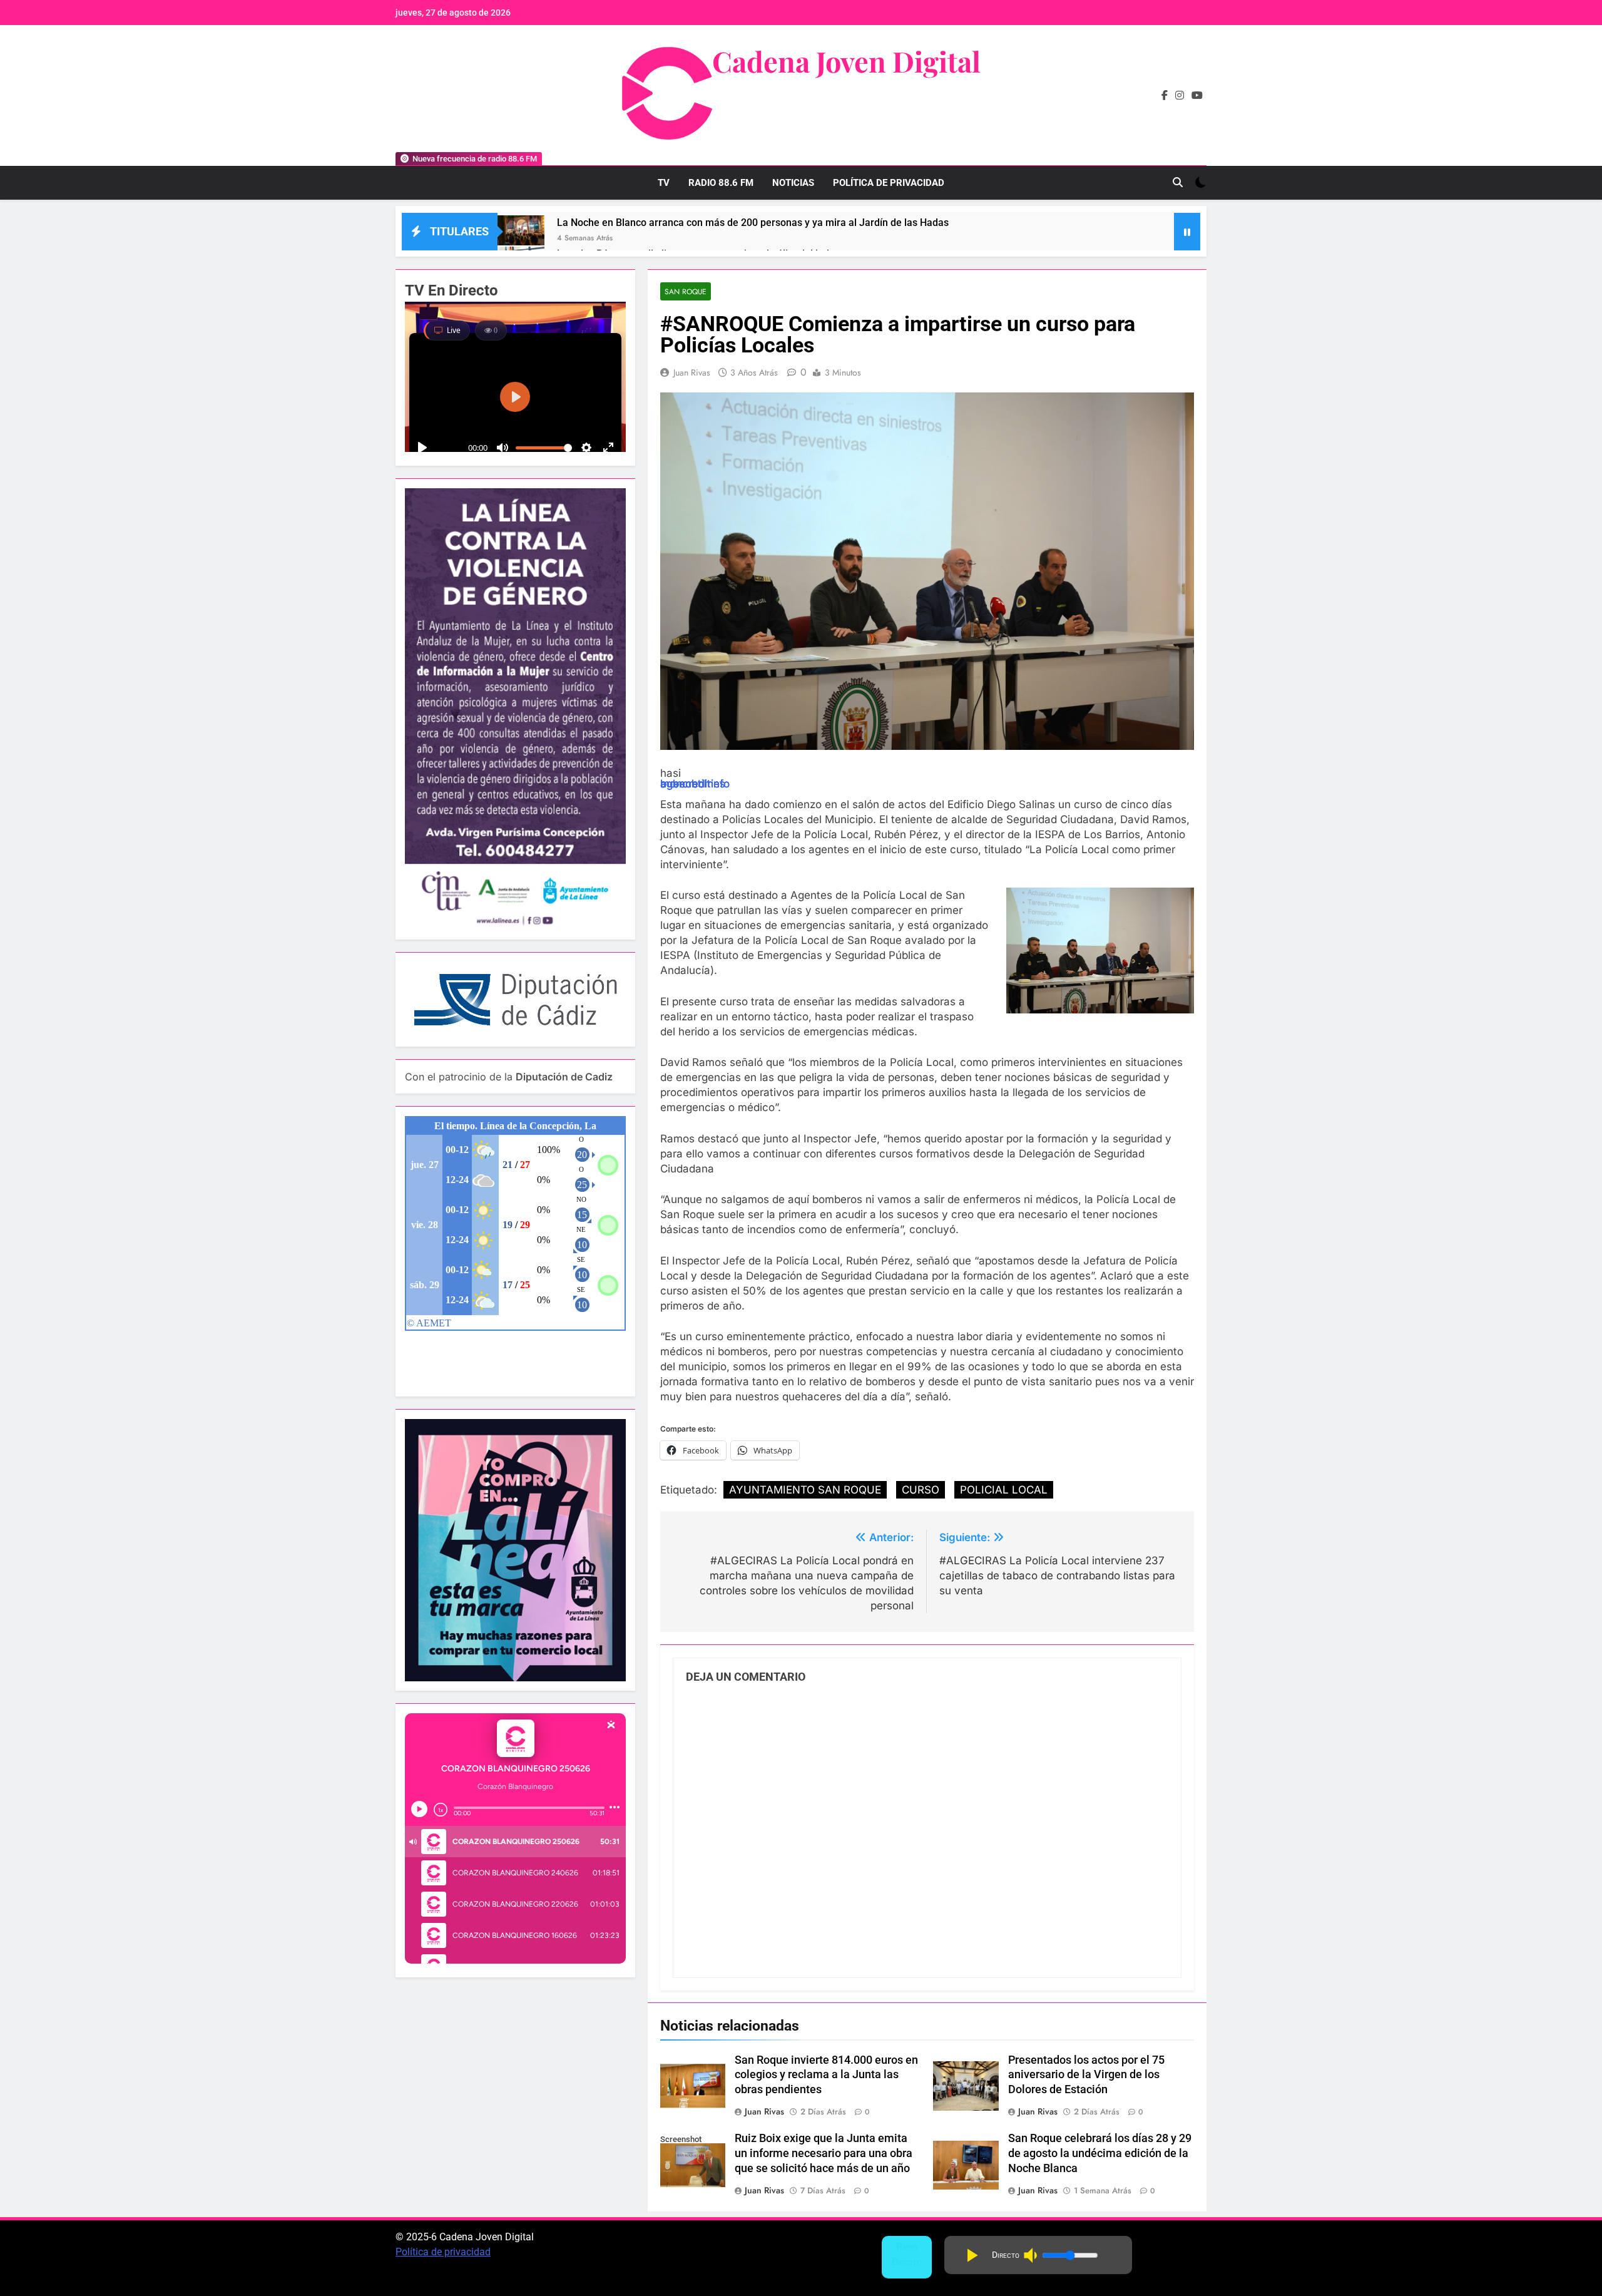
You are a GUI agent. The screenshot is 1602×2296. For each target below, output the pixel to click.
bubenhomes (693, 784)
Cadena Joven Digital (846, 61)
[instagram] (1180, 96)
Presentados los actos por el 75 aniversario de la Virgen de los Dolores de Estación (1086, 2075)
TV (664, 183)
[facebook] (1165, 96)
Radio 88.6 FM (721, 183)
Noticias (793, 183)
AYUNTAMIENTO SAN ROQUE (805, 1490)
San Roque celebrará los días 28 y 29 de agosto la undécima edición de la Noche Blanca (1100, 2153)
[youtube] (1197, 96)
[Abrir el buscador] (1178, 182)
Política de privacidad (443, 2252)
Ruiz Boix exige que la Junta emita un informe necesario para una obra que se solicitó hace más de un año (824, 2153)
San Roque (686, 291)
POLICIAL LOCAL (1004, 1490)
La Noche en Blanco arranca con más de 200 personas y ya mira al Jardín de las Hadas (753, 223)
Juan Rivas (692, 372)
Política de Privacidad (889, 183)
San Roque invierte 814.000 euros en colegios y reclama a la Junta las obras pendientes (826, 2075)
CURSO (921, 1490)
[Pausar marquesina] (1187, 232)
